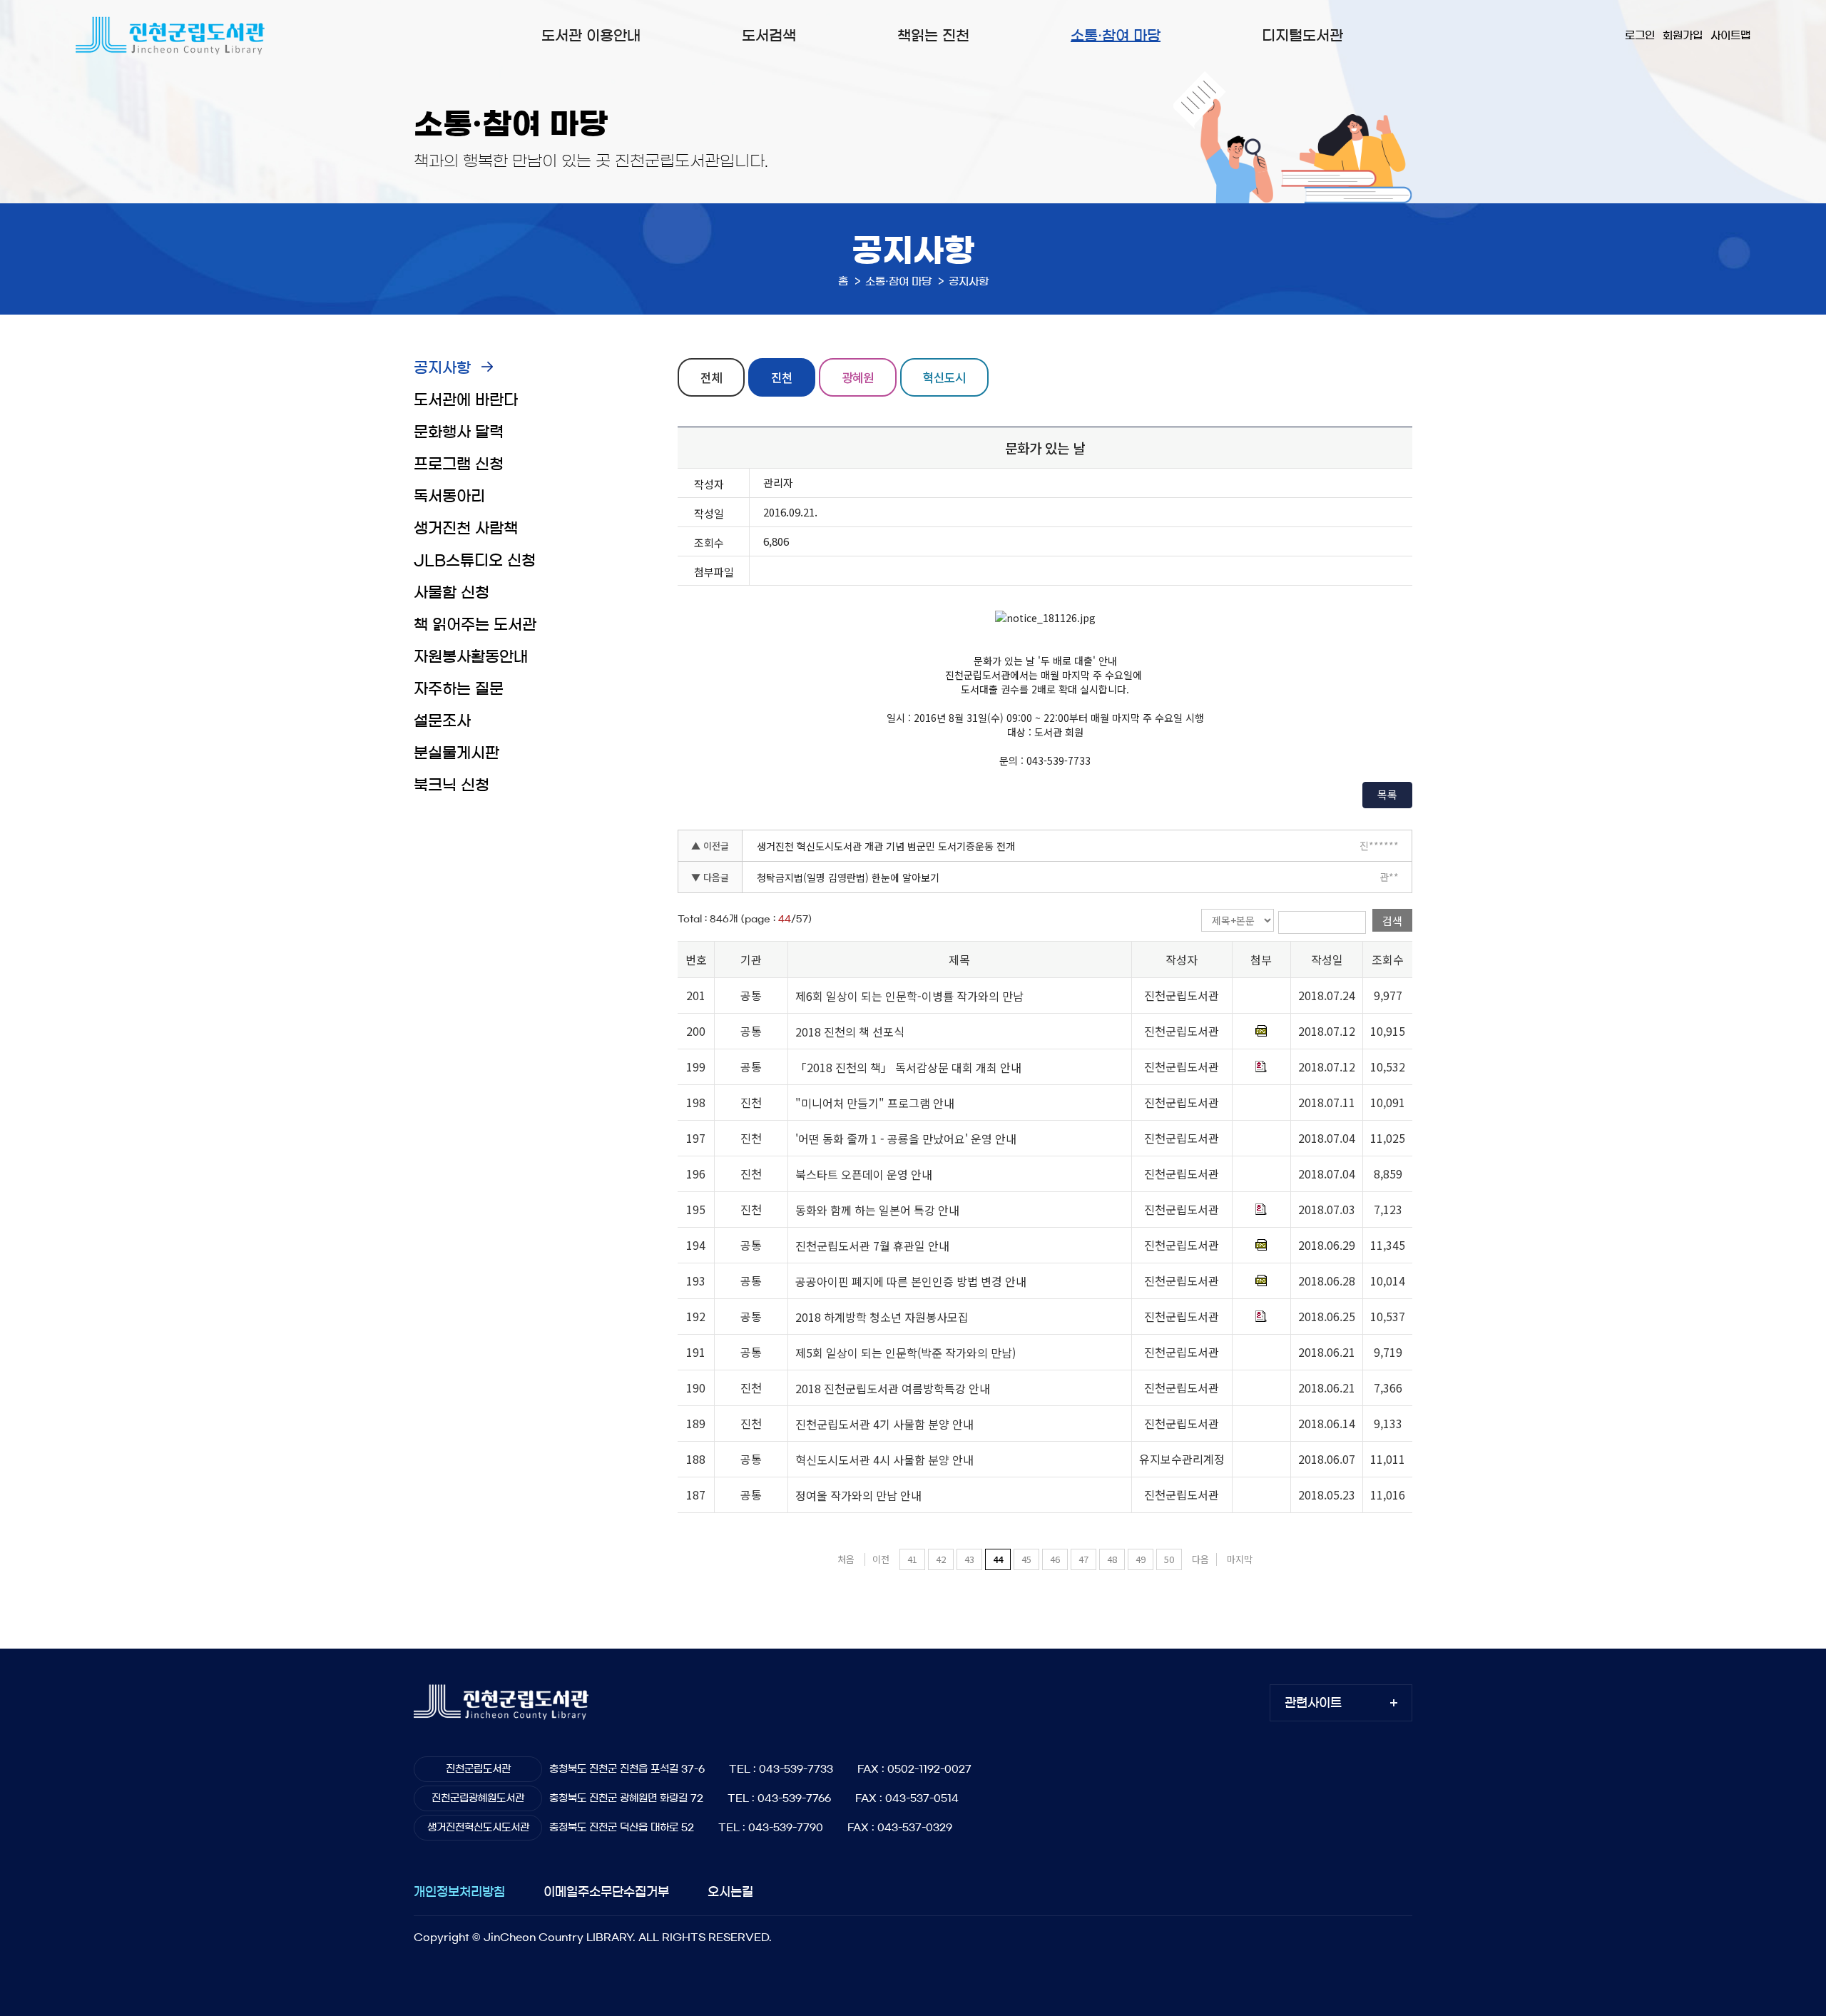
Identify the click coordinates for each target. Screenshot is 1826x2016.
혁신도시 (944, 377)
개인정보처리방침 (459, 1892)
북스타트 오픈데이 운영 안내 (864, 1174)
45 (1026, 1559)
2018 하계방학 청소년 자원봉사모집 (882, 1317)
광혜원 (858, 377)
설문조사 (442, 721)
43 (969, 1559)
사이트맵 (1730, 35)
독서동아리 (449, 496)
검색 (1392, 921)
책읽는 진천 (933, 36)
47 (1083, 1559)
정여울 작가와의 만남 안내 (858, 1495)
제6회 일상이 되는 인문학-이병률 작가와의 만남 (909, 996)
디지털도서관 (1302, 36)
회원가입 (1683, 35)
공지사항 (442, 368)
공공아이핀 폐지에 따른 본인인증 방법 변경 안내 (911, 1281)
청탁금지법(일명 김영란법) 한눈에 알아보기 (848, 877)
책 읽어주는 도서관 (475, 625)
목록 (1387, 794)
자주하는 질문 (459, 689)
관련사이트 (1313, 1702)
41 (912, 1559)
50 (1169, 1559)
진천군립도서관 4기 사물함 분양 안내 (884, 1424)
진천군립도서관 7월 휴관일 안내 (872, 1246)
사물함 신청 (452, 592)
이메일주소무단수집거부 (606, 1892)
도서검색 (769, 36)
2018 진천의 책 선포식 (850, 1032)
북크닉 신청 (452, 785)
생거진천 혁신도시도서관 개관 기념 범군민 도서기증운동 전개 (886, 846)
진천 (782, 377)
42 (941, 1559)
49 (1141, 1559)
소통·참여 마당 (1116, 36)
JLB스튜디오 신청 (475, 560)
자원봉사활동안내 (471, 657)
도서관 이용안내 (591, 36)
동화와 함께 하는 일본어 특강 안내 (877, 1210)
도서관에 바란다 (466, 400)
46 (1055, 1559)
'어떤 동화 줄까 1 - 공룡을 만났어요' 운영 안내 (906, 1139)
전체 (711, 377)
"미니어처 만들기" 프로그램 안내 (875, 1103)
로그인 (1640, 35)
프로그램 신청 (459, 464)
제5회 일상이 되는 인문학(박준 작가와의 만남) (906, 1353)
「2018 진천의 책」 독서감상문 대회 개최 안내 (908, 1067)
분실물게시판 (456, 753)
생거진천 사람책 (466, 528)
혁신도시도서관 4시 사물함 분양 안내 (884, 1460)
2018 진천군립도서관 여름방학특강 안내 (893, 1388)
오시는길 (730, 1892)
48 (1112, 1559)
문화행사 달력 (459, 432)
